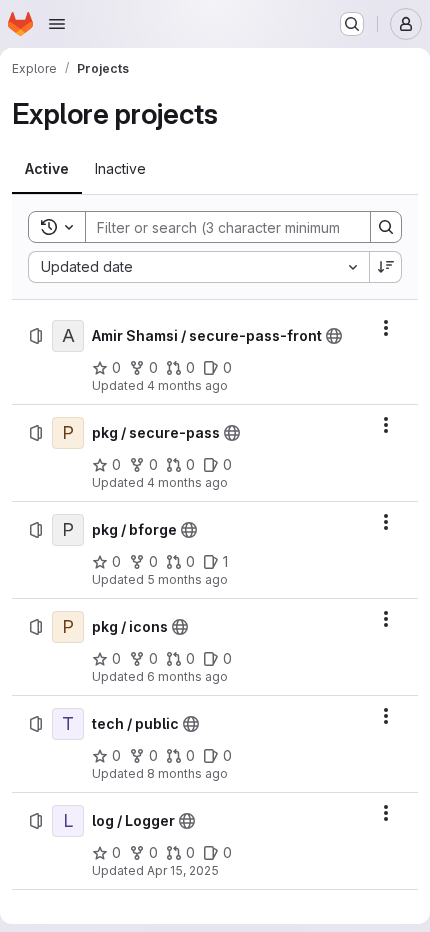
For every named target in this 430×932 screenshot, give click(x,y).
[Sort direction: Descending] (386, 267)
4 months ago (187, 385)
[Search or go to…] (352, 24)
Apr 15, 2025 (183, 870)
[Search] (386, 227)
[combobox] (198, 267)
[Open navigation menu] (57, 24)
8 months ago (187, 773)
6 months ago (187, 676)
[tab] (47, 169)
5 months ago (187, 579)
